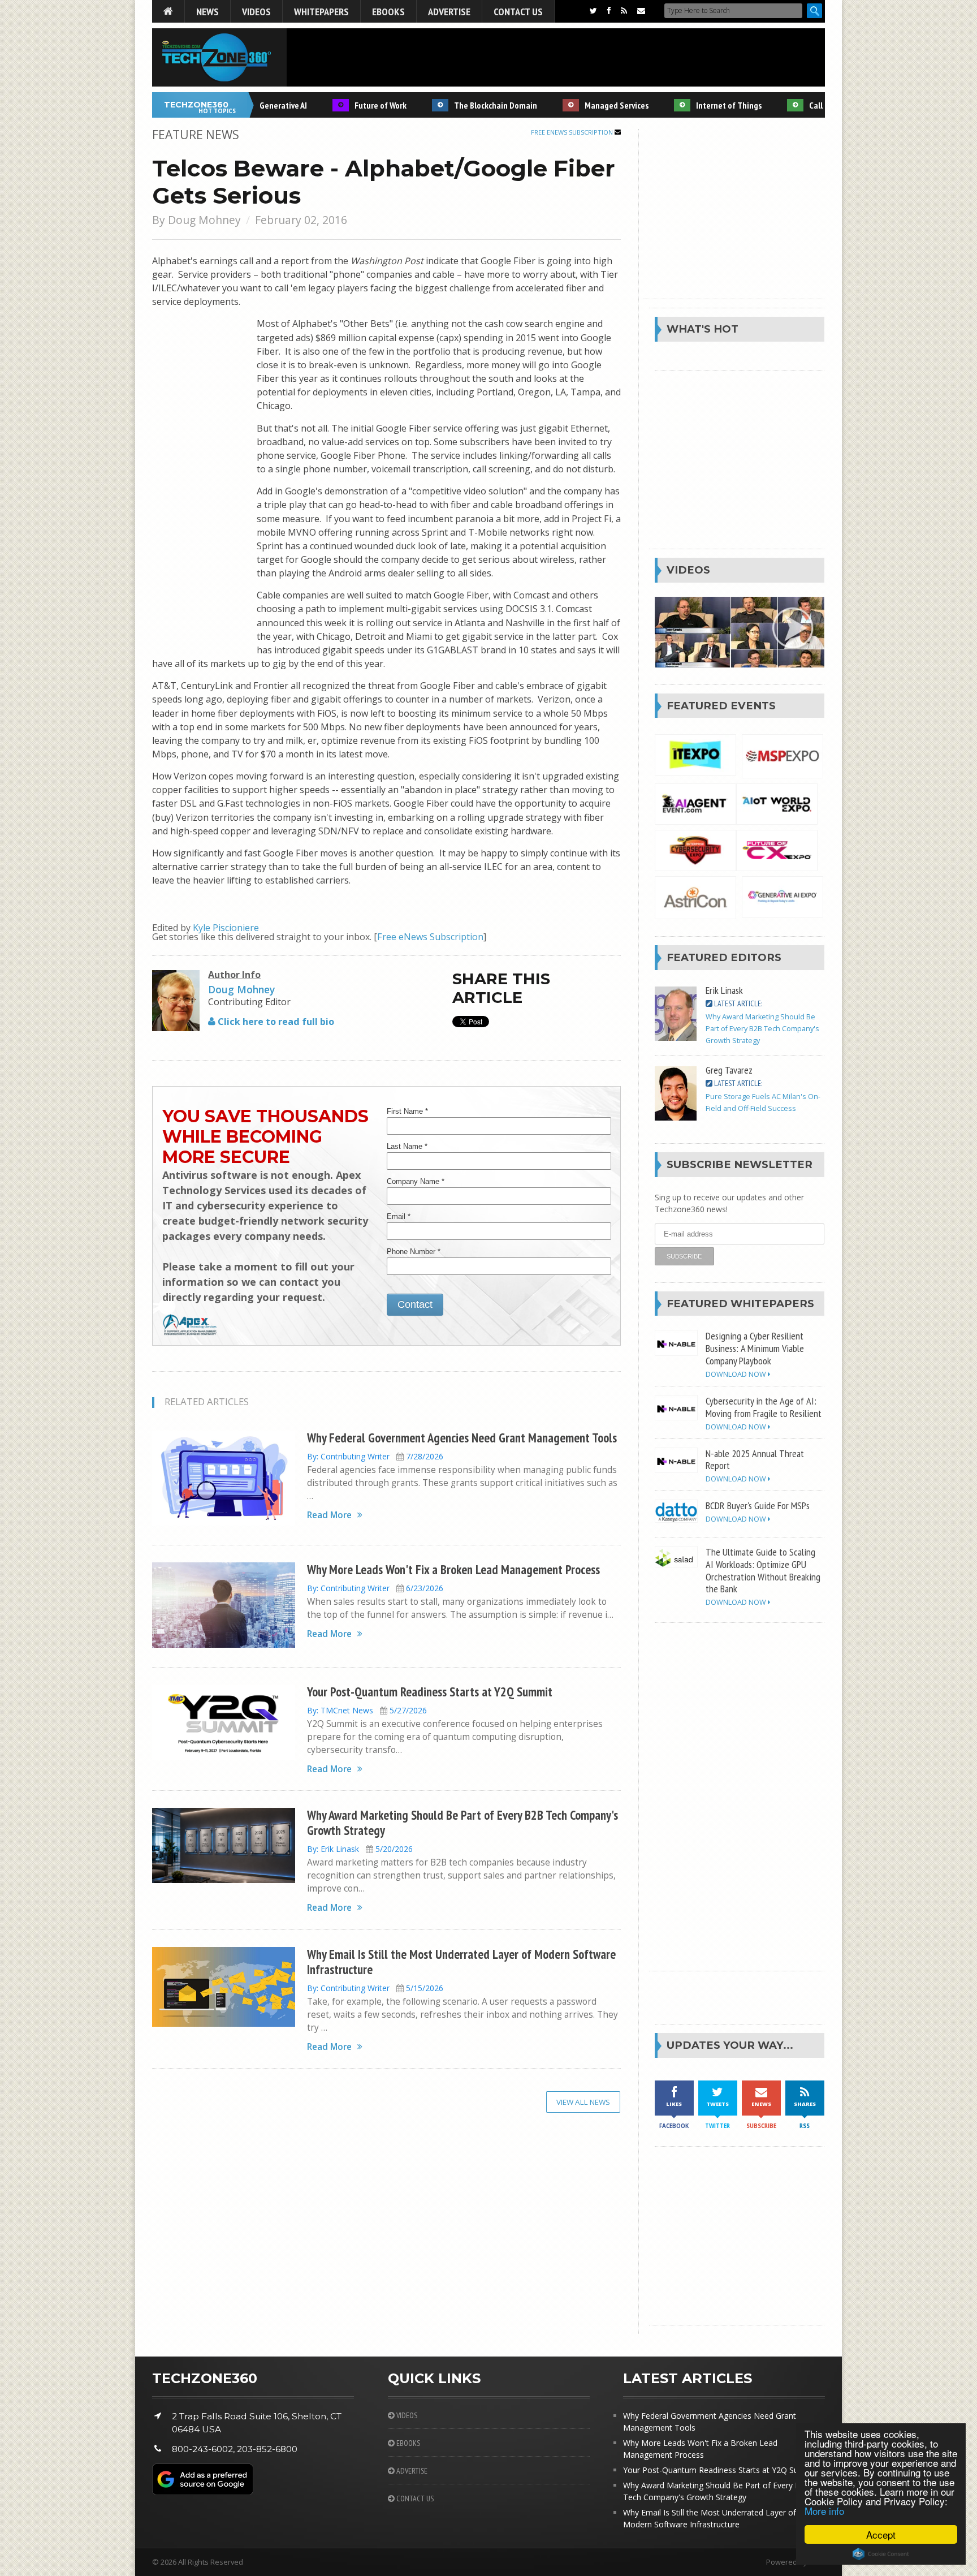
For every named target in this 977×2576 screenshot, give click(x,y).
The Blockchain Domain (464, 105)
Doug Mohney (204, 220)
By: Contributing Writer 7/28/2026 (375, 1456)
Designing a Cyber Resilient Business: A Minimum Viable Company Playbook (755, 1348)
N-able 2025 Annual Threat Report (755, 1459)
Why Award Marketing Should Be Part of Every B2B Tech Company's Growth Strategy (462, 1823)
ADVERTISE (411, 2471)
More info (824, 2511)
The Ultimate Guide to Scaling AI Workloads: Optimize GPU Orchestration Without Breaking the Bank (763, 1570)
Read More (329, 1515)
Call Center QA (803, 105)
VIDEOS (406, 2415)
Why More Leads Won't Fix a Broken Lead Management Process (453, 1569)
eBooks (388, 11)
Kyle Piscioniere (226, 928)
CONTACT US (414, 2499)
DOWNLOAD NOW (737, 1374)
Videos (256, 11)
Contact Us (518, 11)
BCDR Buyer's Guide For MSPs (758, 1505)
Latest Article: (737, 1003)
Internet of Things (697, 105)
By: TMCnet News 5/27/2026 (367, 1710)
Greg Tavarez (729, 1070)
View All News (583, 2102)
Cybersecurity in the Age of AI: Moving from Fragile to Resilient (764, 1407)
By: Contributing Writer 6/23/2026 (375, 1588)
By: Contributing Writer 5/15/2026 (375, 1988)
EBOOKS (407, 2443)
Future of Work (349, 105)
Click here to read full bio (275, 1022)
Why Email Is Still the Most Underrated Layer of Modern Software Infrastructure (461, 1962)
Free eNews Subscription (573, 132)
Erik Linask (724, 990)
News (207, 11)
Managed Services (585, 105)
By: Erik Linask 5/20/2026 (360, 1849)
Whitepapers (321, 11)
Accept (881, 2534)
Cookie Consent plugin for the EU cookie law (881, 2554)
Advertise (449, 11)
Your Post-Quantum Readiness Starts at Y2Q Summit (430, 1692)
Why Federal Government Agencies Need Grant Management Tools (462, 1438)
